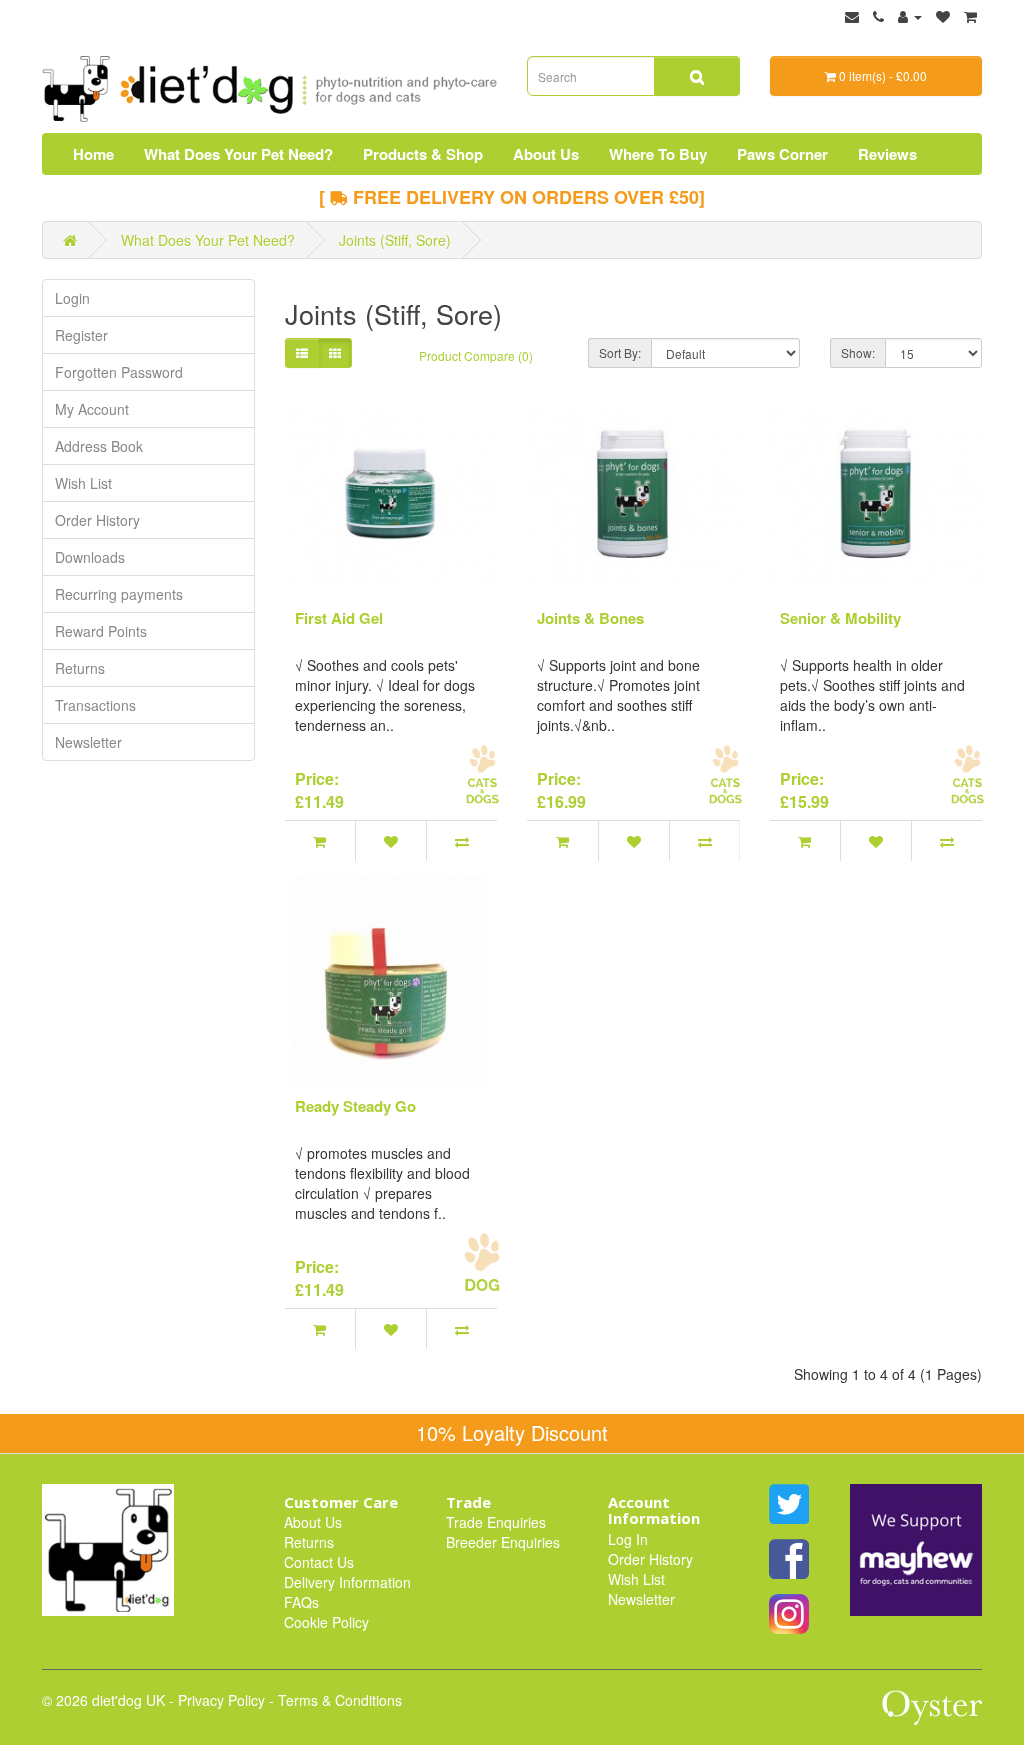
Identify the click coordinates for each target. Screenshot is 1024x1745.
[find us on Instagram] (789, 1612)
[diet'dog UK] (108, 1547)
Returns (80, 668)
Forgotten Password (119, 372)
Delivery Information (347, 1582)
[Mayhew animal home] (916, 1547)
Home (93, 154)
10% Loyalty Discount (512, 1432)
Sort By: (620, 352)
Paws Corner (782, 154)
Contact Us (319, 1562)
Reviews (887, 154)
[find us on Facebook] (789, 1557)
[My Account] (910, 16)
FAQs (301, 1602)
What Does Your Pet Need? (238, 154)
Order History (97, 520)
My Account (92, 409)
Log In (628, 1539)
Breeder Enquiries (503, 1542)
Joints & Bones (590, 618)
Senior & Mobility (840, 618)
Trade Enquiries (496, 1522)
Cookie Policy (326, 1622)
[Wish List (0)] (943, 16)
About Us (546, 154)
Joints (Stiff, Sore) (395, 240)
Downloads (90, 557)
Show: (858, 352)
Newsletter (88, 742)
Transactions (95, 705)
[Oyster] (932, 1715)
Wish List (83, 483)
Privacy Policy (221, 1700)
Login (72, 298)
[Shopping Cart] (970, 16)
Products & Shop (423, 154)
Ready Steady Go (355, 1106)
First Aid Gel (339, 618)
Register (81, 335)
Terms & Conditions (340, 1700)
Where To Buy (658, 154)
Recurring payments (119, 594)
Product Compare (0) (476, 355)
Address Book (99, 446)
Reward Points (101, 631)
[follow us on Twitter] (789, 1502)
